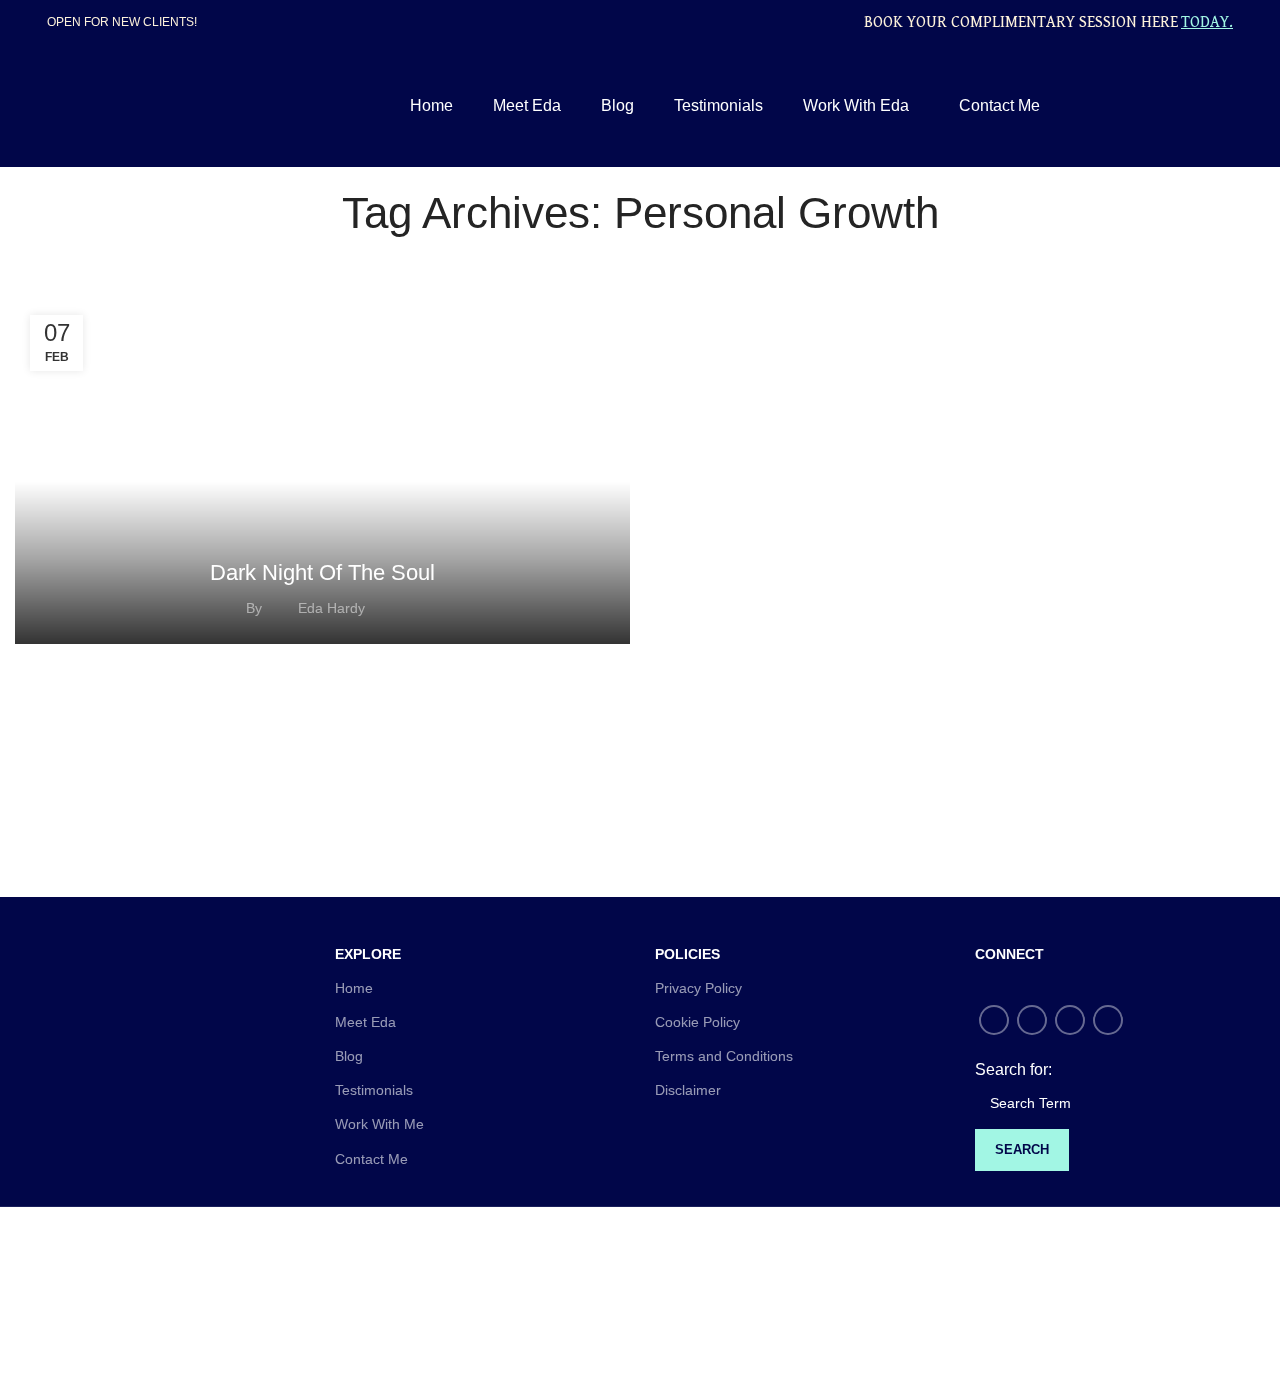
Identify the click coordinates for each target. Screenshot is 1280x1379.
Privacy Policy (698, 988)
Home (354, 988)
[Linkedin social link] (1221, 106)
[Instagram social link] (1175, 106)
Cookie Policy (697, 1022)
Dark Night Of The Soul (322, 572)
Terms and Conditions (724, 1056)
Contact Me (371, 1159)
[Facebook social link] (1152, 106)
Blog (349, 1056)
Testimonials (374, 1090)
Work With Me (379, 1124)
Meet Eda (365, 1022)
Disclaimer (688, 1090)
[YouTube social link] (1198, 106)
